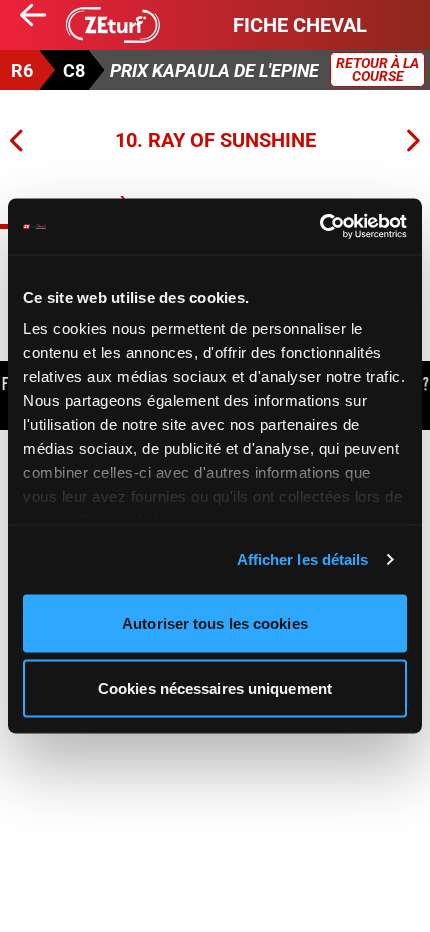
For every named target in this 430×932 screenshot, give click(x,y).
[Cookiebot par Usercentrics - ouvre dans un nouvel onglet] (319, 227)
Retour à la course (377, 69)
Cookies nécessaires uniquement (215, 688)
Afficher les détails (303, 559)
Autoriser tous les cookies (215, 622)
